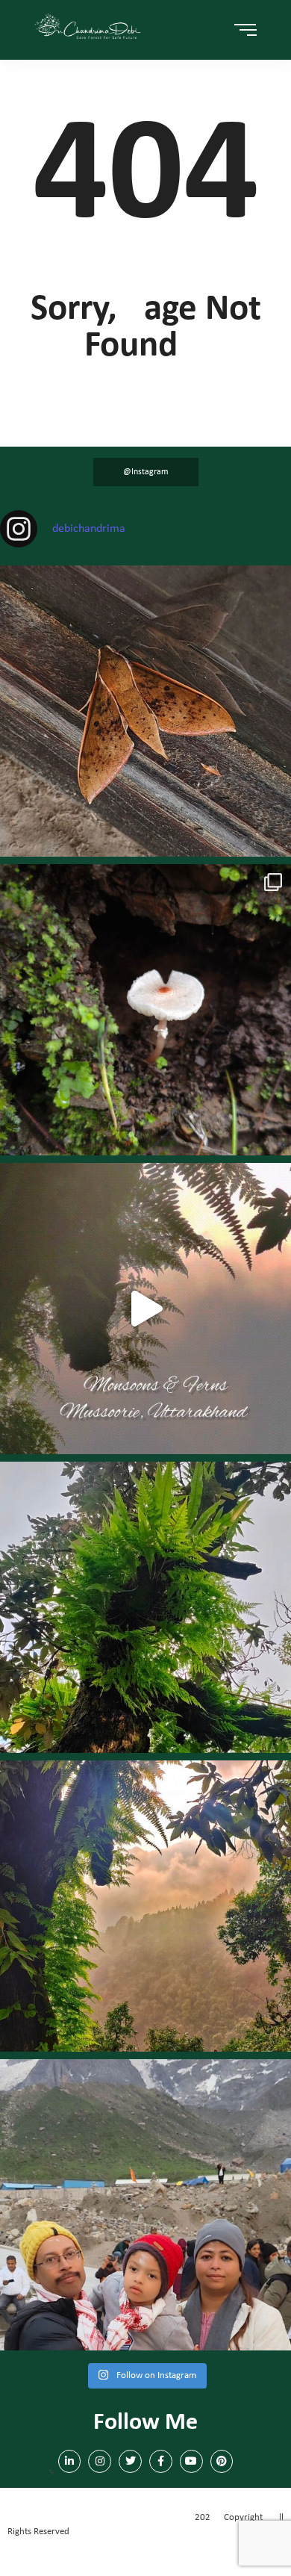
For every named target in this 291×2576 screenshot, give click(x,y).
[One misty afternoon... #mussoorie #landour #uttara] (145, 1309)
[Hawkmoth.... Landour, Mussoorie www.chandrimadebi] (145, 711)
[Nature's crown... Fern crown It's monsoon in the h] (145, 1607)
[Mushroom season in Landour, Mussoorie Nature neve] (145, 1010)
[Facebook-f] (161, 2461)
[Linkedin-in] (70, 2461)
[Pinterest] (222, 2461)
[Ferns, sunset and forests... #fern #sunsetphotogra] (145, 1906)
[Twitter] (130, 2461)
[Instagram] (100, 2461)
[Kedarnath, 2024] (145, 2205)
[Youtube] (191, 2461)
